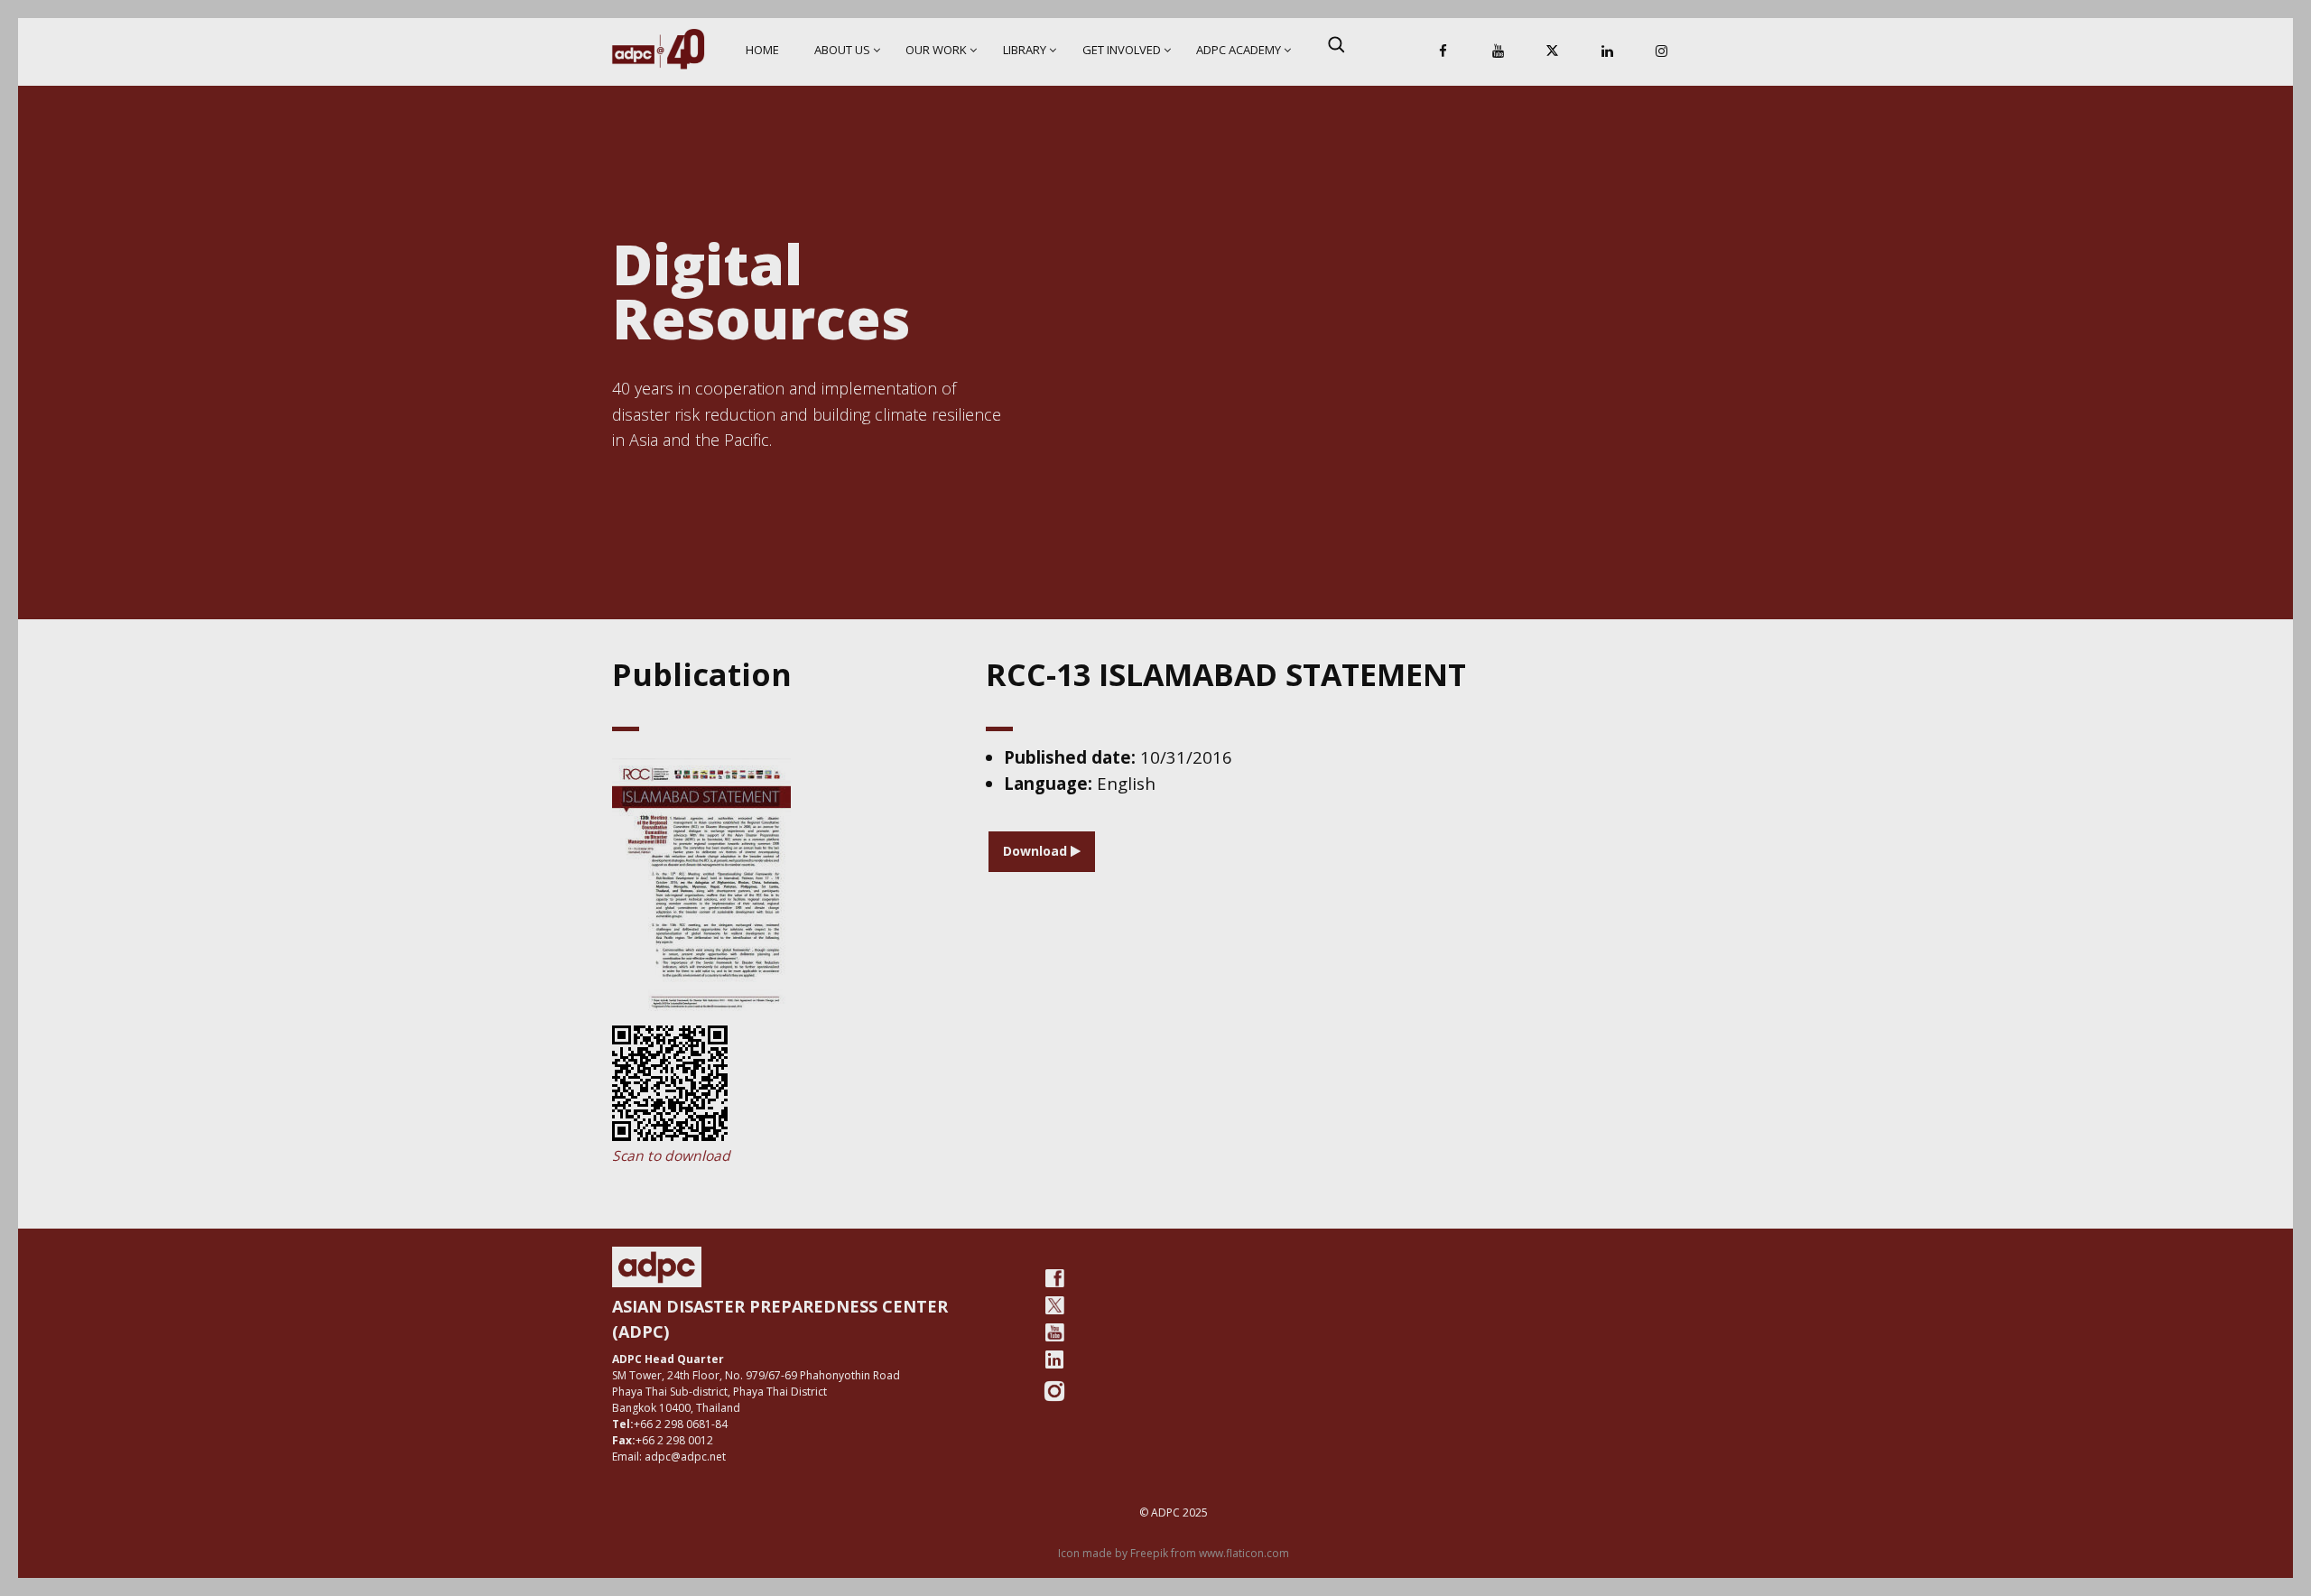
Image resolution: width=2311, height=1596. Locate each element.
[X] (1553, 52)
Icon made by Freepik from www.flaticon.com (1174, 1553)
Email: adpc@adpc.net (669, 1457)
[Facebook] (1443, 52)
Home (762, 50)
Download (1037, 851)
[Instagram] (1662, 52)
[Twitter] (1054, 1305)
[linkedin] (1054, 1359)
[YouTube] (1498, 52)
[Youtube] (1054, 1332)
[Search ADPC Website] (1336, 44)
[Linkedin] (1607, 52)
